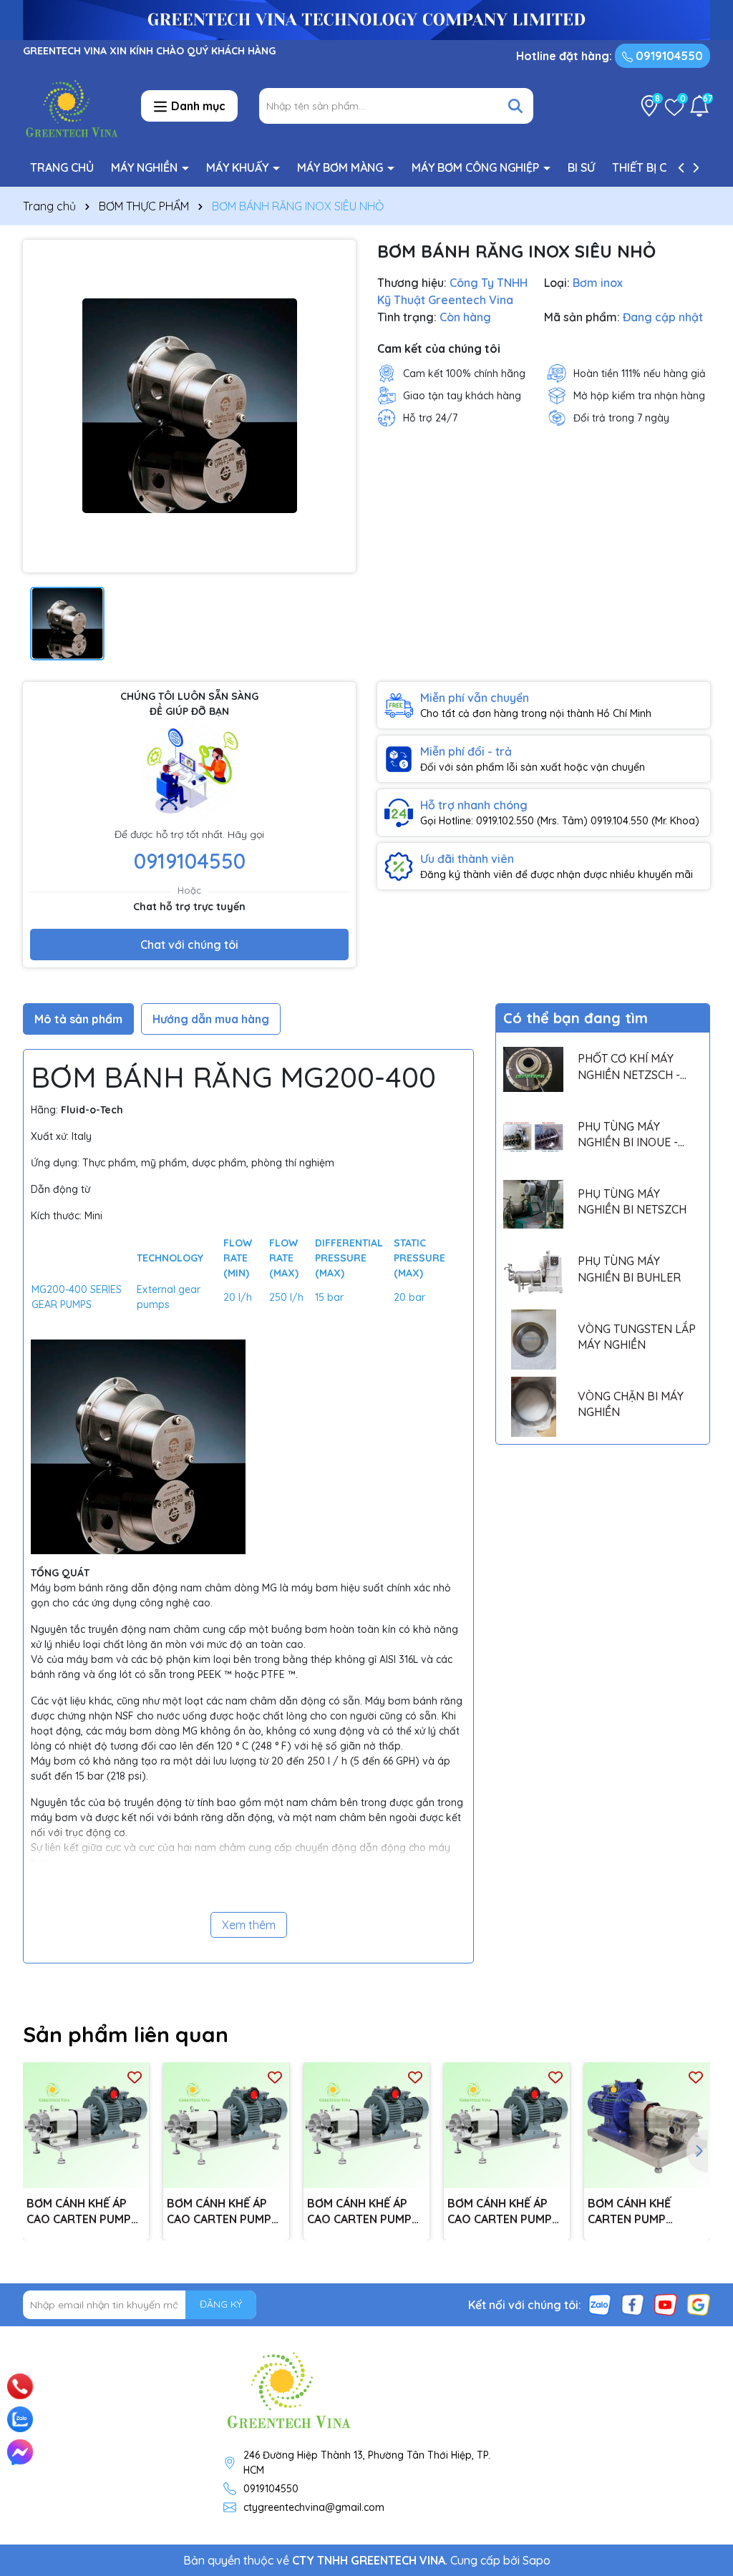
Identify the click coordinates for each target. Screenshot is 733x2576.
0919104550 (668, 56)
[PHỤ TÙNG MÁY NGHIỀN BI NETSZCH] (533, 1204)
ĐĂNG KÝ (221, 2304)
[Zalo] (600, 2303)
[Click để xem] (189, 406)
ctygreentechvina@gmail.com (314, 2507)
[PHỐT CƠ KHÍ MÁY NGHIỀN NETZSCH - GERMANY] (533, 1070)
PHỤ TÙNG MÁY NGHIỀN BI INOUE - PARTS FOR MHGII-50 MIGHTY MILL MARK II (634, 1135)
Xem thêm (249, 1925)
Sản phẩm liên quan (126, 2034)
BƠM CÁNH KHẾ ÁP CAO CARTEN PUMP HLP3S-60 (219, 2212)
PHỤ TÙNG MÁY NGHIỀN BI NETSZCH (632, 1201)
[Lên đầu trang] (702, 2368)
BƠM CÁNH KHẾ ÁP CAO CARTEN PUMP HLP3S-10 (500, 2212)
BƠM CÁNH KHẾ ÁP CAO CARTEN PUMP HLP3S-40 (359, 2212)
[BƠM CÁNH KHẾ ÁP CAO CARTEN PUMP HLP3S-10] (507, 2125)
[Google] (699, 2303)
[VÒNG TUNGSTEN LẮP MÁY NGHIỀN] (533, 1340)
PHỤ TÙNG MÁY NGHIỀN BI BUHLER (629, 1269)
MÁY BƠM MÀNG (341, 167)
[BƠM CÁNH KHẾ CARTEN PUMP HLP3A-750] (647, 2125)
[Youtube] (666, 2303)
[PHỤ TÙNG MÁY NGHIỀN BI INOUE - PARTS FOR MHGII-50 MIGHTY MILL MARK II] (533, 1137)
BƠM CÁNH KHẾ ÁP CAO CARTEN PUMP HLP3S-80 (79, 2212)
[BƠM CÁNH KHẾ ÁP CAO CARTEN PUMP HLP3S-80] (86, 2125)
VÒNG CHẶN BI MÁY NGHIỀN (631, 1404)
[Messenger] (20, 2452)
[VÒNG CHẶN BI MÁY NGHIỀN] (533, 1407)
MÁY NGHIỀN (146, 167)
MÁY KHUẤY (239, 167)
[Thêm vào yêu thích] (135, 2077)
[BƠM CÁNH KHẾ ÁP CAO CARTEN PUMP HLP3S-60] (226, 2125)
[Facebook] (633, 2303)
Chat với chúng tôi (189, 945)
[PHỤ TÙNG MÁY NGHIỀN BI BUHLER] (533, 1272)
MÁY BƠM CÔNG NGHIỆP (477, 167)
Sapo (537, 2560)
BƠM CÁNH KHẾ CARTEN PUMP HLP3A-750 (629, 2212)
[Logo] (71, 105)
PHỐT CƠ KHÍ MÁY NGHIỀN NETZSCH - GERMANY (629, 1067)
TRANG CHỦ (62, 167)
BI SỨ (581, 167)
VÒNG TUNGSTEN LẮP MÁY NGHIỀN (637, 1337)
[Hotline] (20, 2386)
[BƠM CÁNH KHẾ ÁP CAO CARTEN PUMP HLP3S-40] (366, 2125)
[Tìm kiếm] (515, 106)
